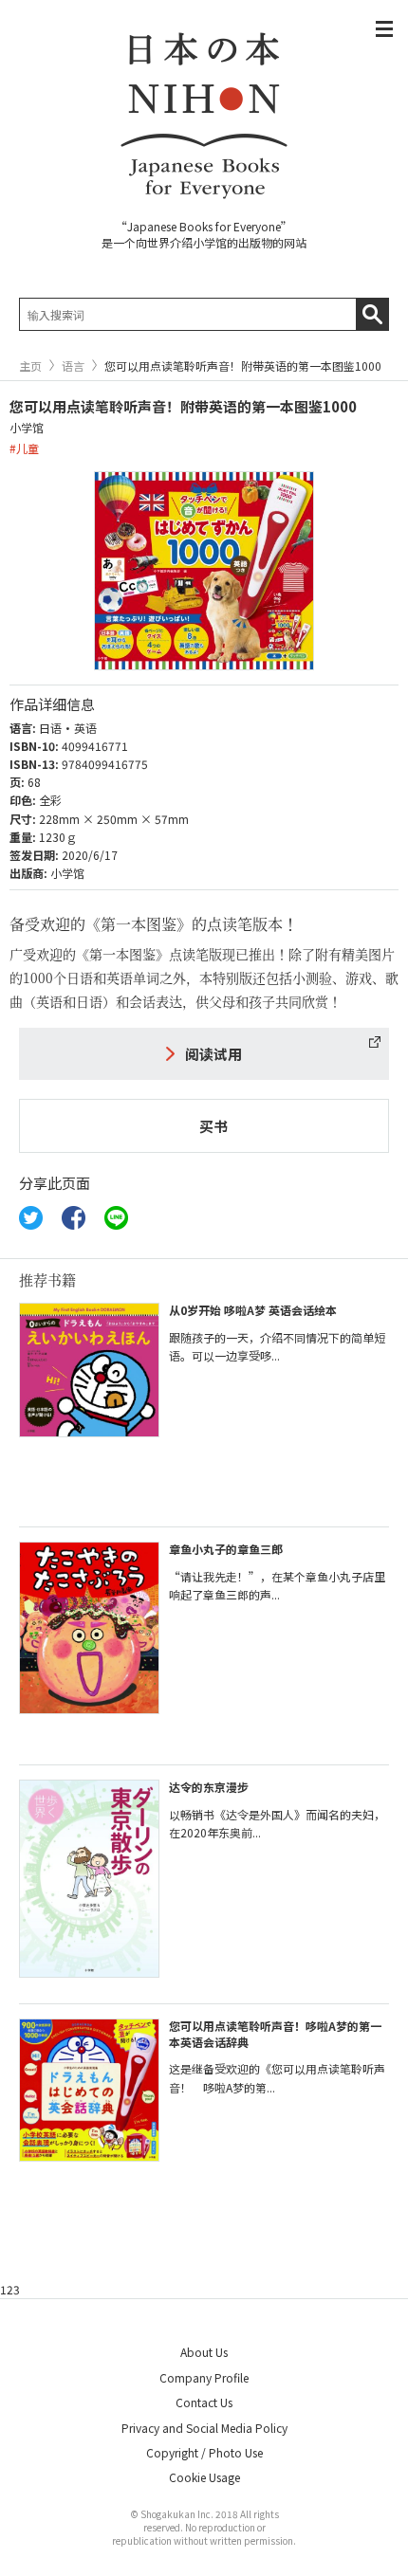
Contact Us (204, 2402)
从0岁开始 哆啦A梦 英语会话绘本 (253, 1310)
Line (116, 1218)
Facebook (74, 1218)
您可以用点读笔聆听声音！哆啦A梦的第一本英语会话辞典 (275, 2034)
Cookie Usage (204, 2477)
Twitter (31, 1218)
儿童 (28, 448)
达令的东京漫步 (209, 1787)
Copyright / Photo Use (204, 2452)
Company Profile (204, 2377)
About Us (204, 2352)
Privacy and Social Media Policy (204, 2428)
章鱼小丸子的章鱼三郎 (226, 1549)
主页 (30, 366)
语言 (73, 366)
